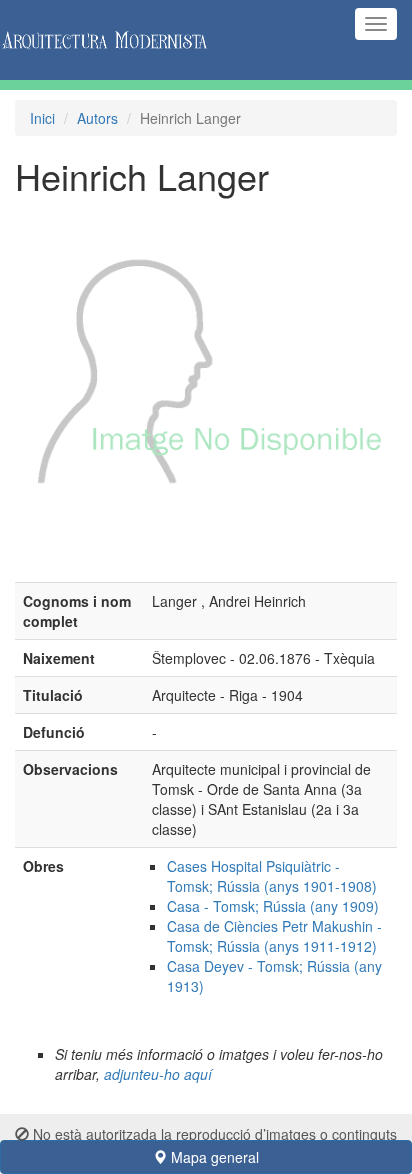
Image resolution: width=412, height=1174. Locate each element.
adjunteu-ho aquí (158, 1074)
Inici (42, 118)
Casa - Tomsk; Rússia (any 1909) (273, 906)
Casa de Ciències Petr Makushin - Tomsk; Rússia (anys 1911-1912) (274, 936)
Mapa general (213, 1157)
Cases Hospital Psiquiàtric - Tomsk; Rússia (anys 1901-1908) (272, 876)
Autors (97, 118)
